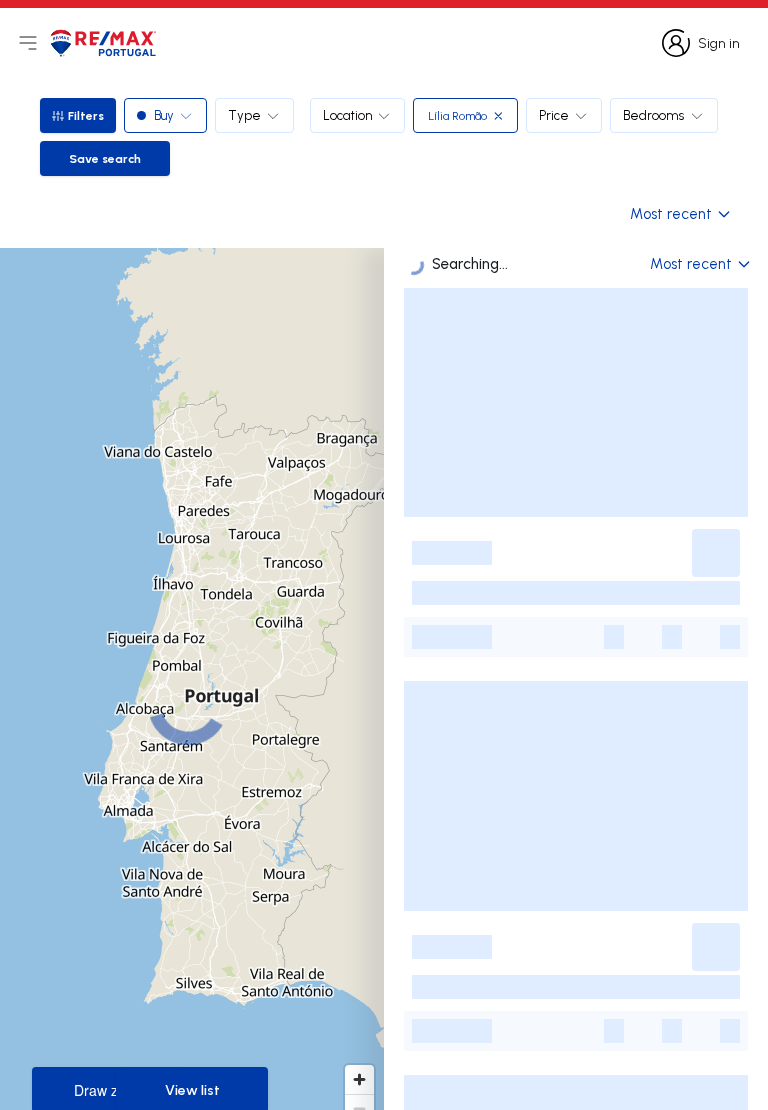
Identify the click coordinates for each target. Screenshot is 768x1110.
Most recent (671, 213)
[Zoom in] (359, 1079)
